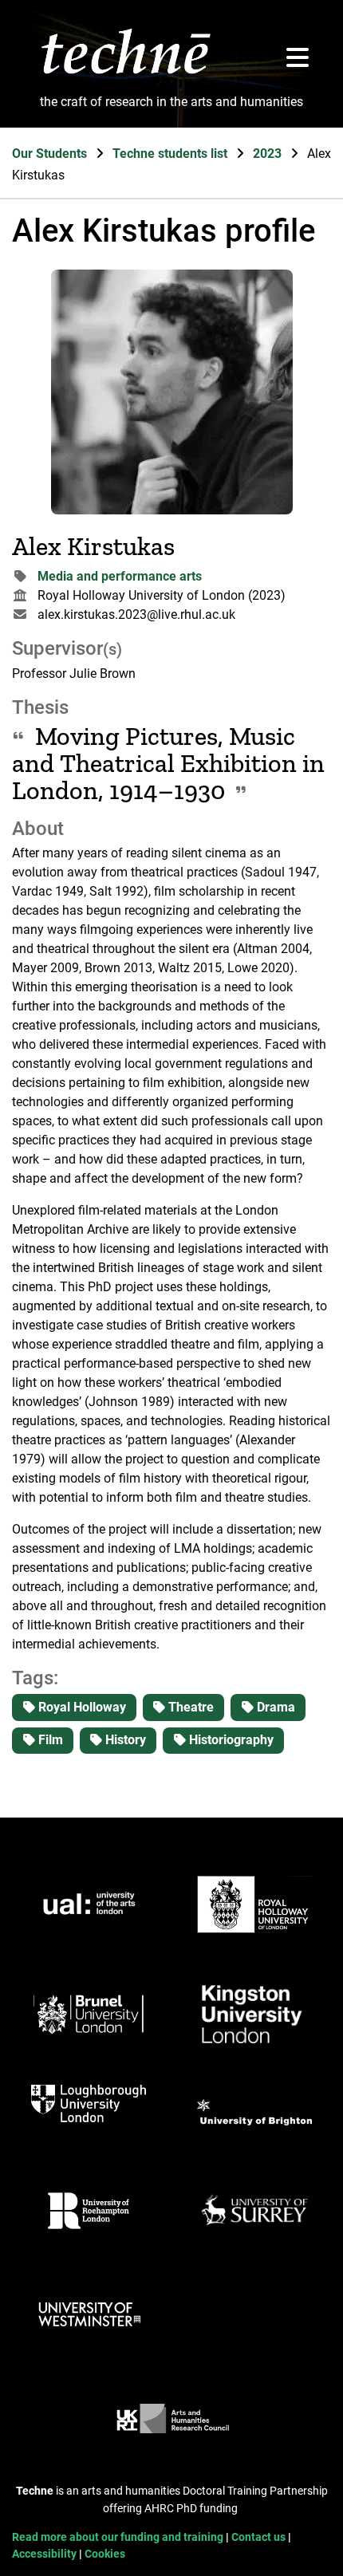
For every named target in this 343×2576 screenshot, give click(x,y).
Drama (274, 1707)
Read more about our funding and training (119, 2537)
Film (49, 1740)
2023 (269, 154)
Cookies (105, 2554)
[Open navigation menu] (298, 59)
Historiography (230, 1740)
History (124, 1740)
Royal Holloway (81, 1707)
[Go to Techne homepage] (126, 73)
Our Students (51, 154)
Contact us (260, 2537)
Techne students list (171, 154)
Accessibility (45, 2554)
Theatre (189, 1707)
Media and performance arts (120, 576)
